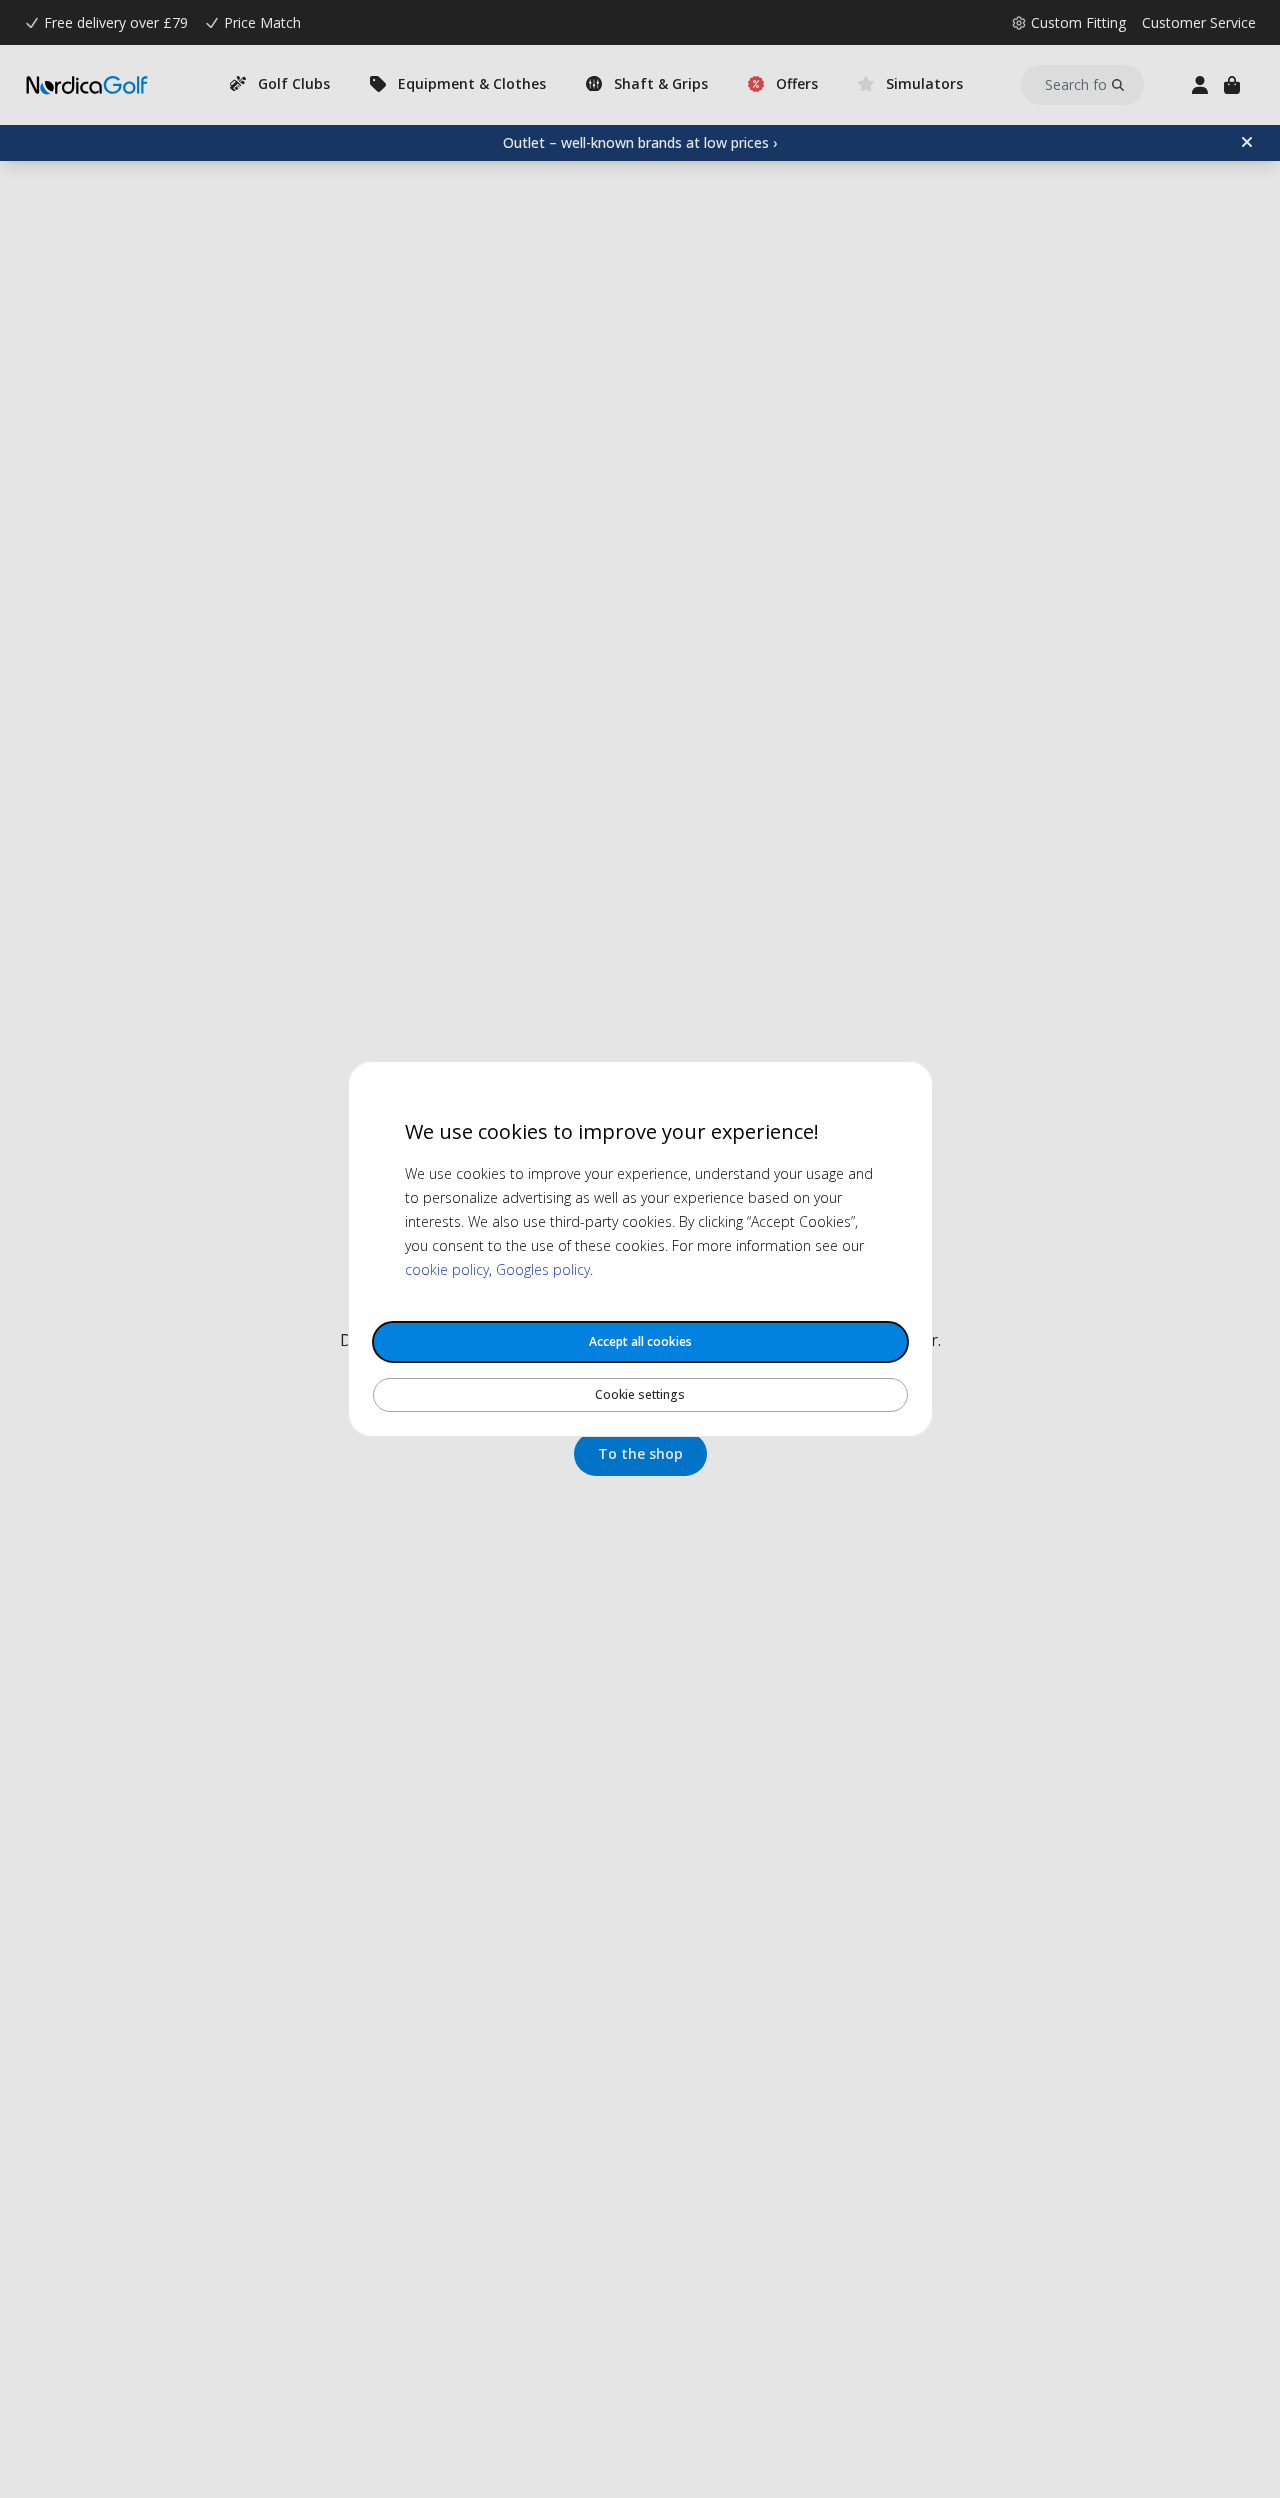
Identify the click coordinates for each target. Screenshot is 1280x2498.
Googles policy (543, 1269)
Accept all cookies (640, 1341)
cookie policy (447, 1269)
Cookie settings (640, 1394)
